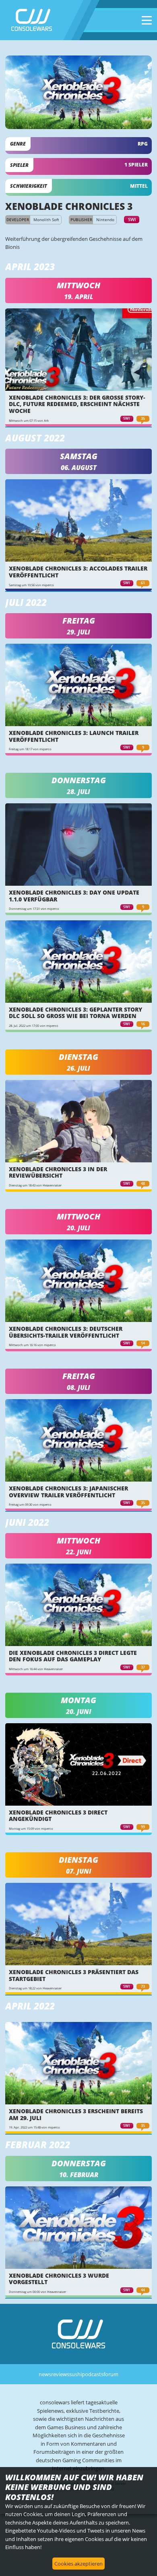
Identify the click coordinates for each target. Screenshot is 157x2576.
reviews (60, 2374)
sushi (75, 2374)
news (45, 2374)
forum (111, 2374)
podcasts (93, 2374)
